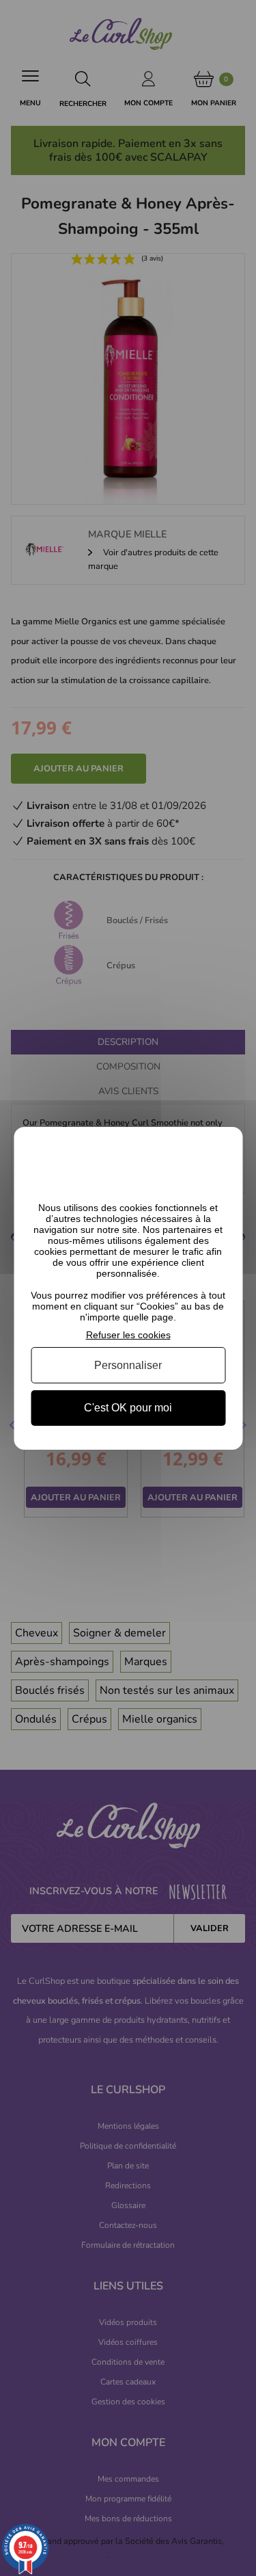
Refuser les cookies (128, 1334)
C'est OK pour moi (128, 1408)
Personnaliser (128, 1365)
